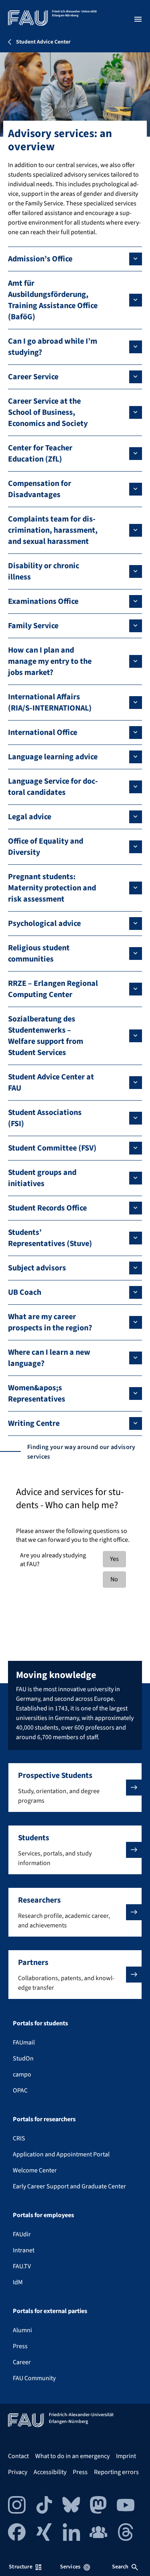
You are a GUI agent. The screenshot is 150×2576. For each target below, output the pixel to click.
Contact (18, 2456)
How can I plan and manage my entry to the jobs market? (50, 661)
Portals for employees (43, 2215)
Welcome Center (35, 2170)
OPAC (20, 2090)
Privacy (18, 2472)
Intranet (24, 2250)
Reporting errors (116, 2472)
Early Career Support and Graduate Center (69, 2186)
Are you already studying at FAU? (53, 1560)
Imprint (126, 2456)
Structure (20, 2567)
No (114, 1579)
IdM (18, 2282)
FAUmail (24, 2042)
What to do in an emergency (72, 2456)
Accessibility (50, 2472)
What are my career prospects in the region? (50, 1322)
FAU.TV (22, 2266)
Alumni (22, 2330)
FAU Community (34, 2378)
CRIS (19, 2138)
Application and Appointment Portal (61, 2154)
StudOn (23, 2058)
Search (120, 2567)
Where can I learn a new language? (49, 1358)
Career (22, 2362)
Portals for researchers (44, 2119)
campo (22, 2074)
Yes (114, 1559)
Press (20, 2346)
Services (70, 2567)
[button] (75, 1788)
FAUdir (22, 2234)
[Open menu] (138, 19)
